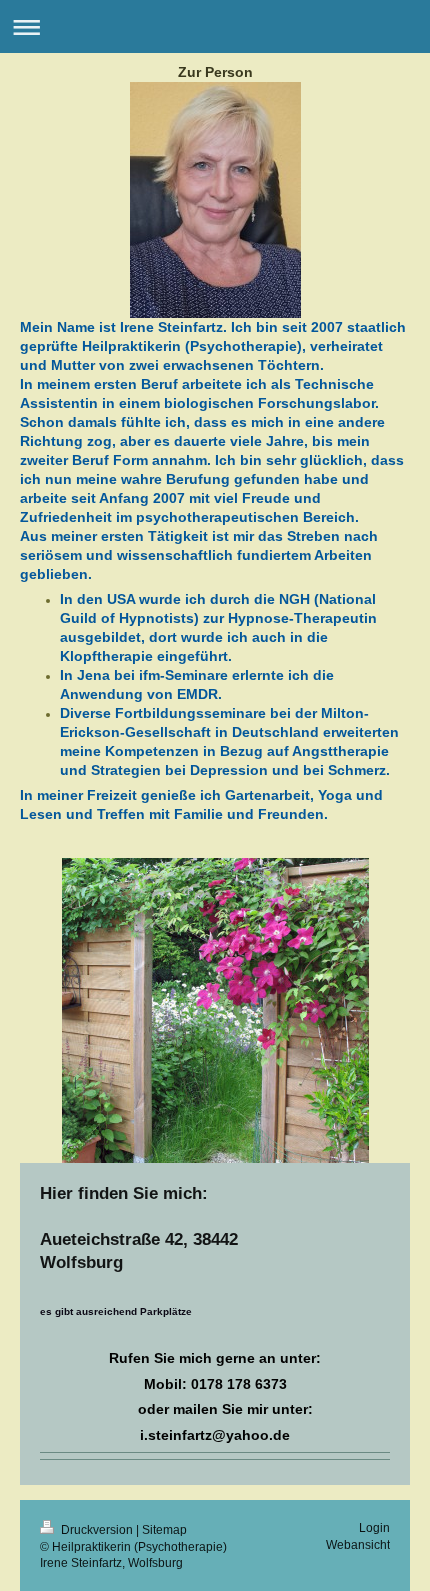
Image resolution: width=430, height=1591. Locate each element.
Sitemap (164, 1529)
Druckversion (97, 1529)
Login (374, 1527)
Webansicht (358, 1544)
